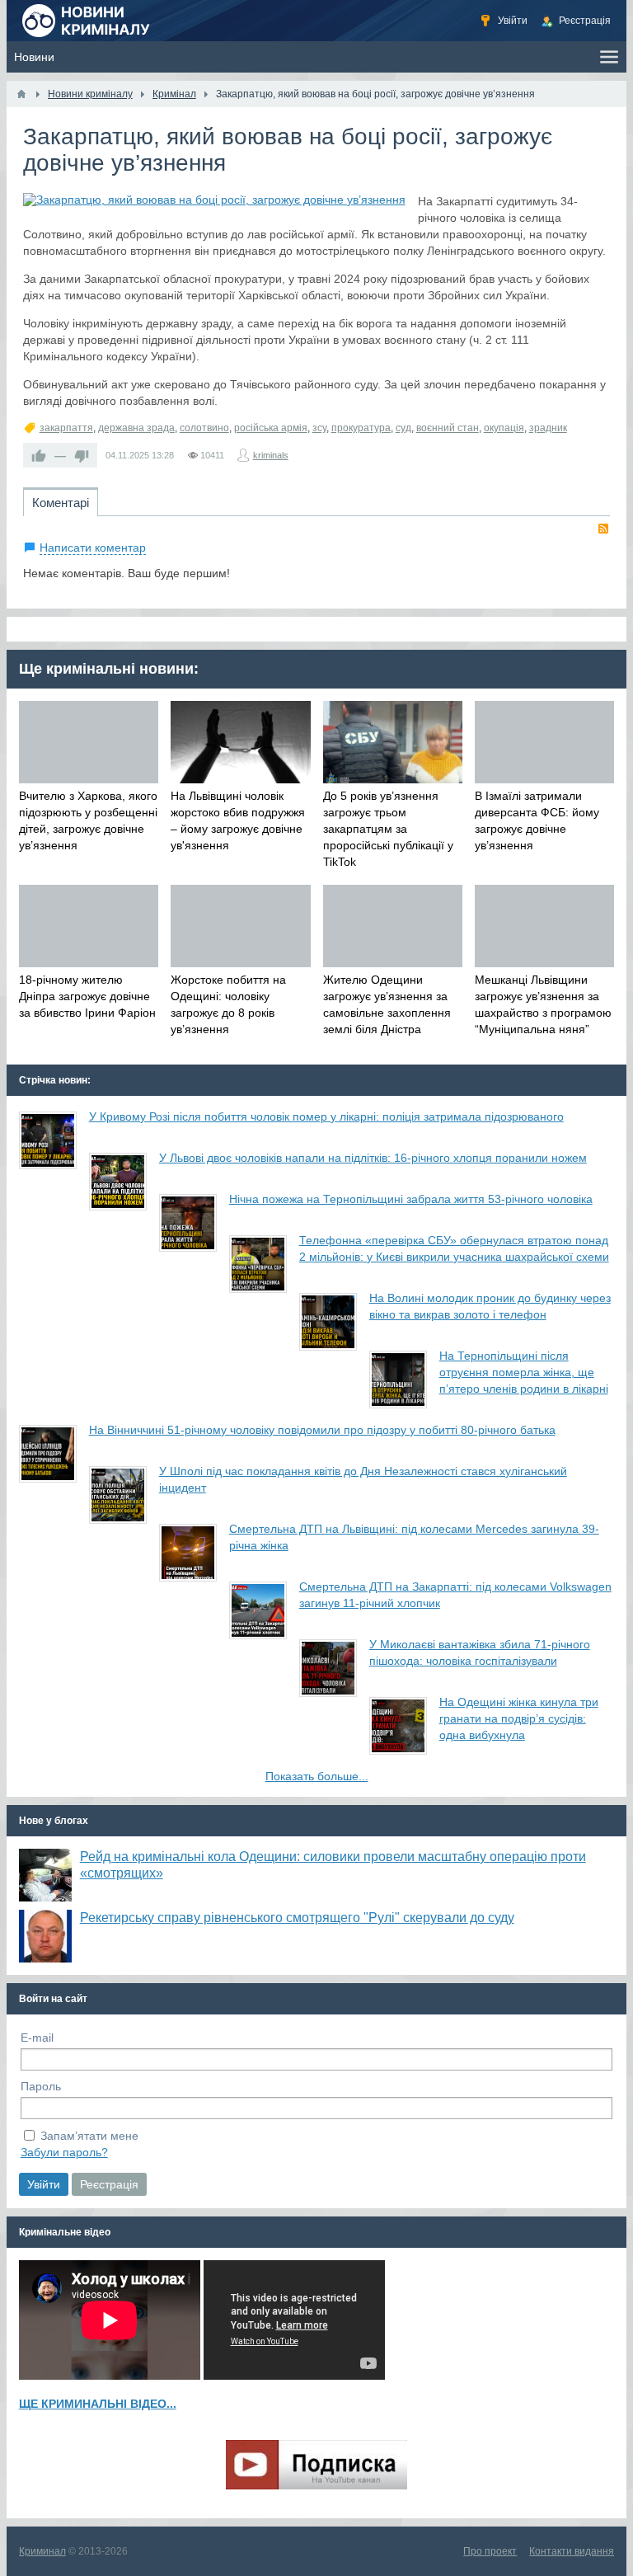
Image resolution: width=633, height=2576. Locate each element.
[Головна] (21, 94)
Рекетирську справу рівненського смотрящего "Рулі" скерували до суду (297, 1918)
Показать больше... (317, 1776)
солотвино (204, 428)
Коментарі (61, 503)
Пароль (41, 2086)
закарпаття (66, 428)
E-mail (37, 2038)
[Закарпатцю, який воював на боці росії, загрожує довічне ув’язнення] (214, 200)
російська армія (271, 428)
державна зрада (136, 428)
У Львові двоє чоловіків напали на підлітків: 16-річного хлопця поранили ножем (373, 1158)
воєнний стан (448, 428)
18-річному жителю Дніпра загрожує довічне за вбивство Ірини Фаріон (87, 996)
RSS (603, 529)
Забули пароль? (64, 2152)
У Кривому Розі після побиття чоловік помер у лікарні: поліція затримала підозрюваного (326, 1116)
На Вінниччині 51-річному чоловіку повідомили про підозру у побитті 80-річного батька (322, 1430)
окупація (504, 428)
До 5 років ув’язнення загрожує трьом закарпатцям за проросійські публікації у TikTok (388, 829)
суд (403, 428)
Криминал (42, 2551)
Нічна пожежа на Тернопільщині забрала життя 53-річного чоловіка (411, 1199)
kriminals (271, 455)
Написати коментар (93, 548)
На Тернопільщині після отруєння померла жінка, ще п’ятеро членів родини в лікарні (524, 1372)
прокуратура (361, 428)
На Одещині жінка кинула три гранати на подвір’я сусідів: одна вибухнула (519, 1718)
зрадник (548, 428)
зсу (319, 428)
